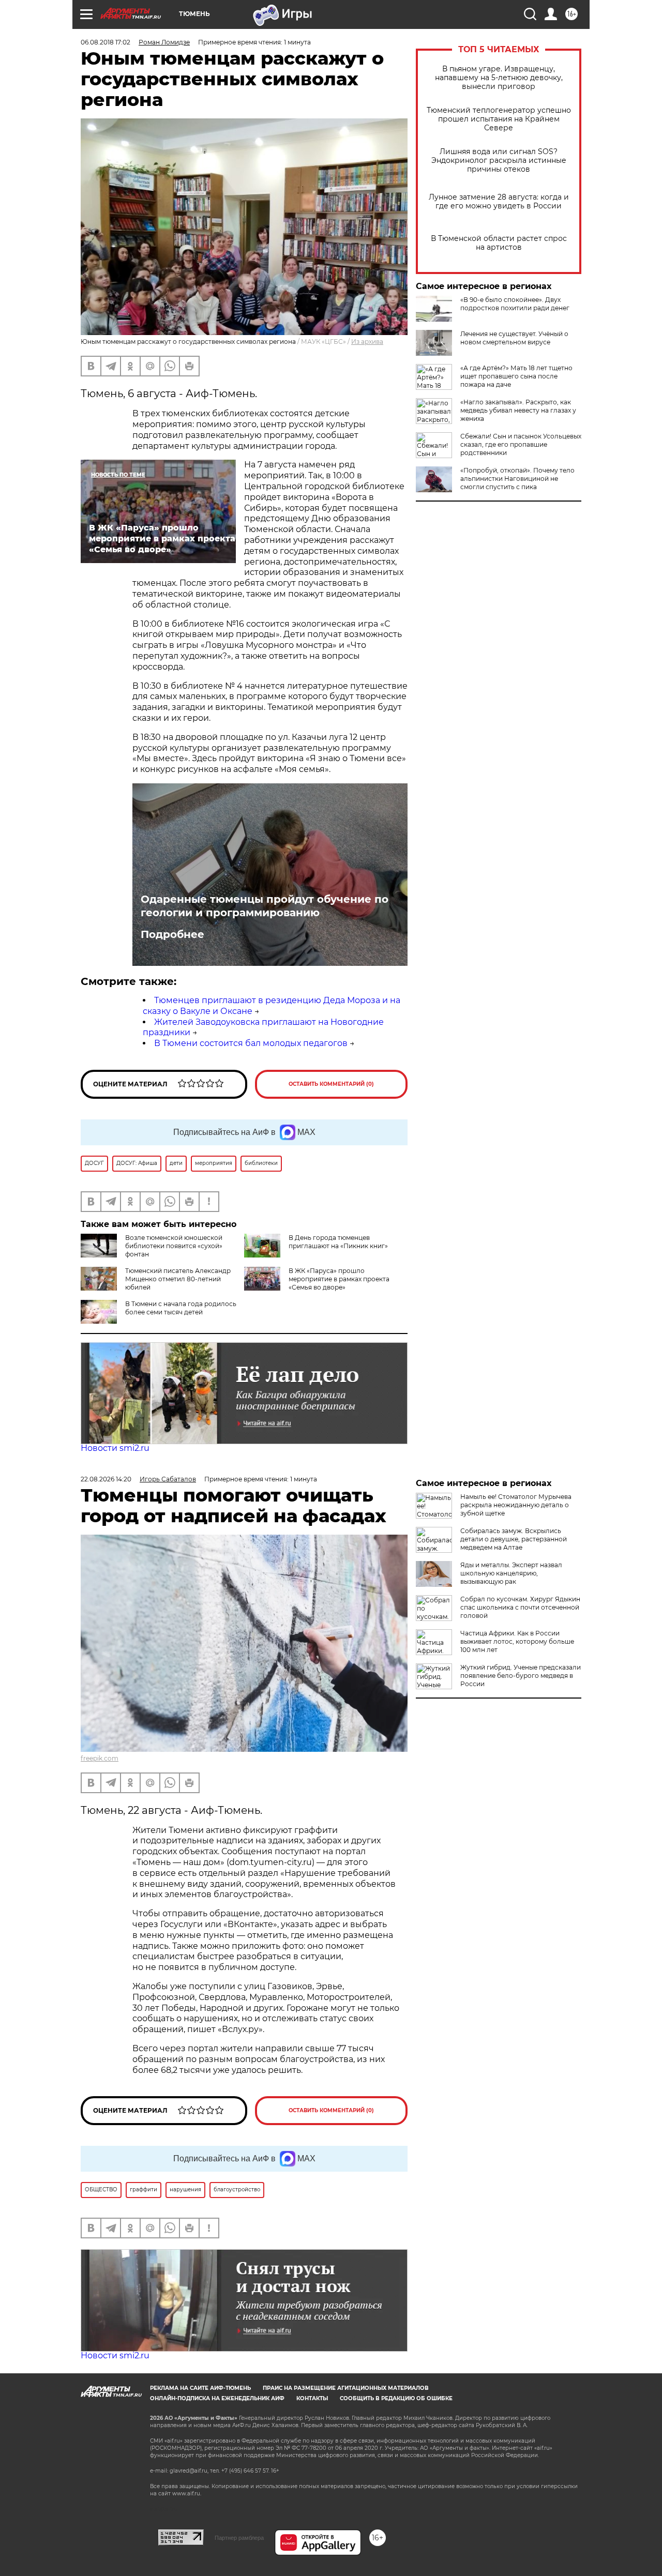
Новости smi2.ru (115, 1448)
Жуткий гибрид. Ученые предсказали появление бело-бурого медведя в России (521, 1676)
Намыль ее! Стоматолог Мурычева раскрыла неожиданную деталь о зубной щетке (516, 1505)
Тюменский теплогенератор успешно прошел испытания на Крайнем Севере (499, 119)
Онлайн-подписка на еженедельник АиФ (217, 2398)
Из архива (367, 342)
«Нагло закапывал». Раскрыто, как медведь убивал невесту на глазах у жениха (518, 410)
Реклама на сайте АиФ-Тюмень (200, 2388)
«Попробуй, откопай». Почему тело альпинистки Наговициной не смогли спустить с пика (517, 479)
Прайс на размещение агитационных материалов (346, 2388)
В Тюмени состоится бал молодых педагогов (251, 1043)
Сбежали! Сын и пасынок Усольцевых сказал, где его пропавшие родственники (521, 444)
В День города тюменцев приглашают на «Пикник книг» (338, 1242)
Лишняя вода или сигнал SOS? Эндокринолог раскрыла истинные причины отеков (499, 161)
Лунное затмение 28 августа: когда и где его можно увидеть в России (499, 202)
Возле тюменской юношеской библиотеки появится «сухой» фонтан (174, 1246)
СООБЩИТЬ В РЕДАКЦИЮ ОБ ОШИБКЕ (396, 2398)
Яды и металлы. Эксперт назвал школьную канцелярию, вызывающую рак (511, 1573)
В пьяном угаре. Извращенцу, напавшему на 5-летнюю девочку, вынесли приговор (499, 78)
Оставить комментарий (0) (331, 1084)
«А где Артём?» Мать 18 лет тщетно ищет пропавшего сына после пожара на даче (516, 376)
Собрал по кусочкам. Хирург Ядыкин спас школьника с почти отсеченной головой (520, 1607)
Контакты (312, 2398)
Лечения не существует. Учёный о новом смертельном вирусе (514, 338)
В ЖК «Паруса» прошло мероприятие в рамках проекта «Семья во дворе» (339, 1279)
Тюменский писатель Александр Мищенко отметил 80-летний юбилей (178, 1279)
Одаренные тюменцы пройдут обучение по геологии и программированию (265, 906)
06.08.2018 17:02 (106, 42)
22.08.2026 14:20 (106, 1479)
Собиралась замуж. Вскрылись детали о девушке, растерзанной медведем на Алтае (514, 1539)
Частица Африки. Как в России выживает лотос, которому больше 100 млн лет (517, 1641)
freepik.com (100, 1758)
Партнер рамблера (239, 2538)
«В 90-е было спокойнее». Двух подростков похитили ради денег (515, 304)
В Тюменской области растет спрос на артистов (499, 243)
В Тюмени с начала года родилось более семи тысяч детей (181, 1308)
